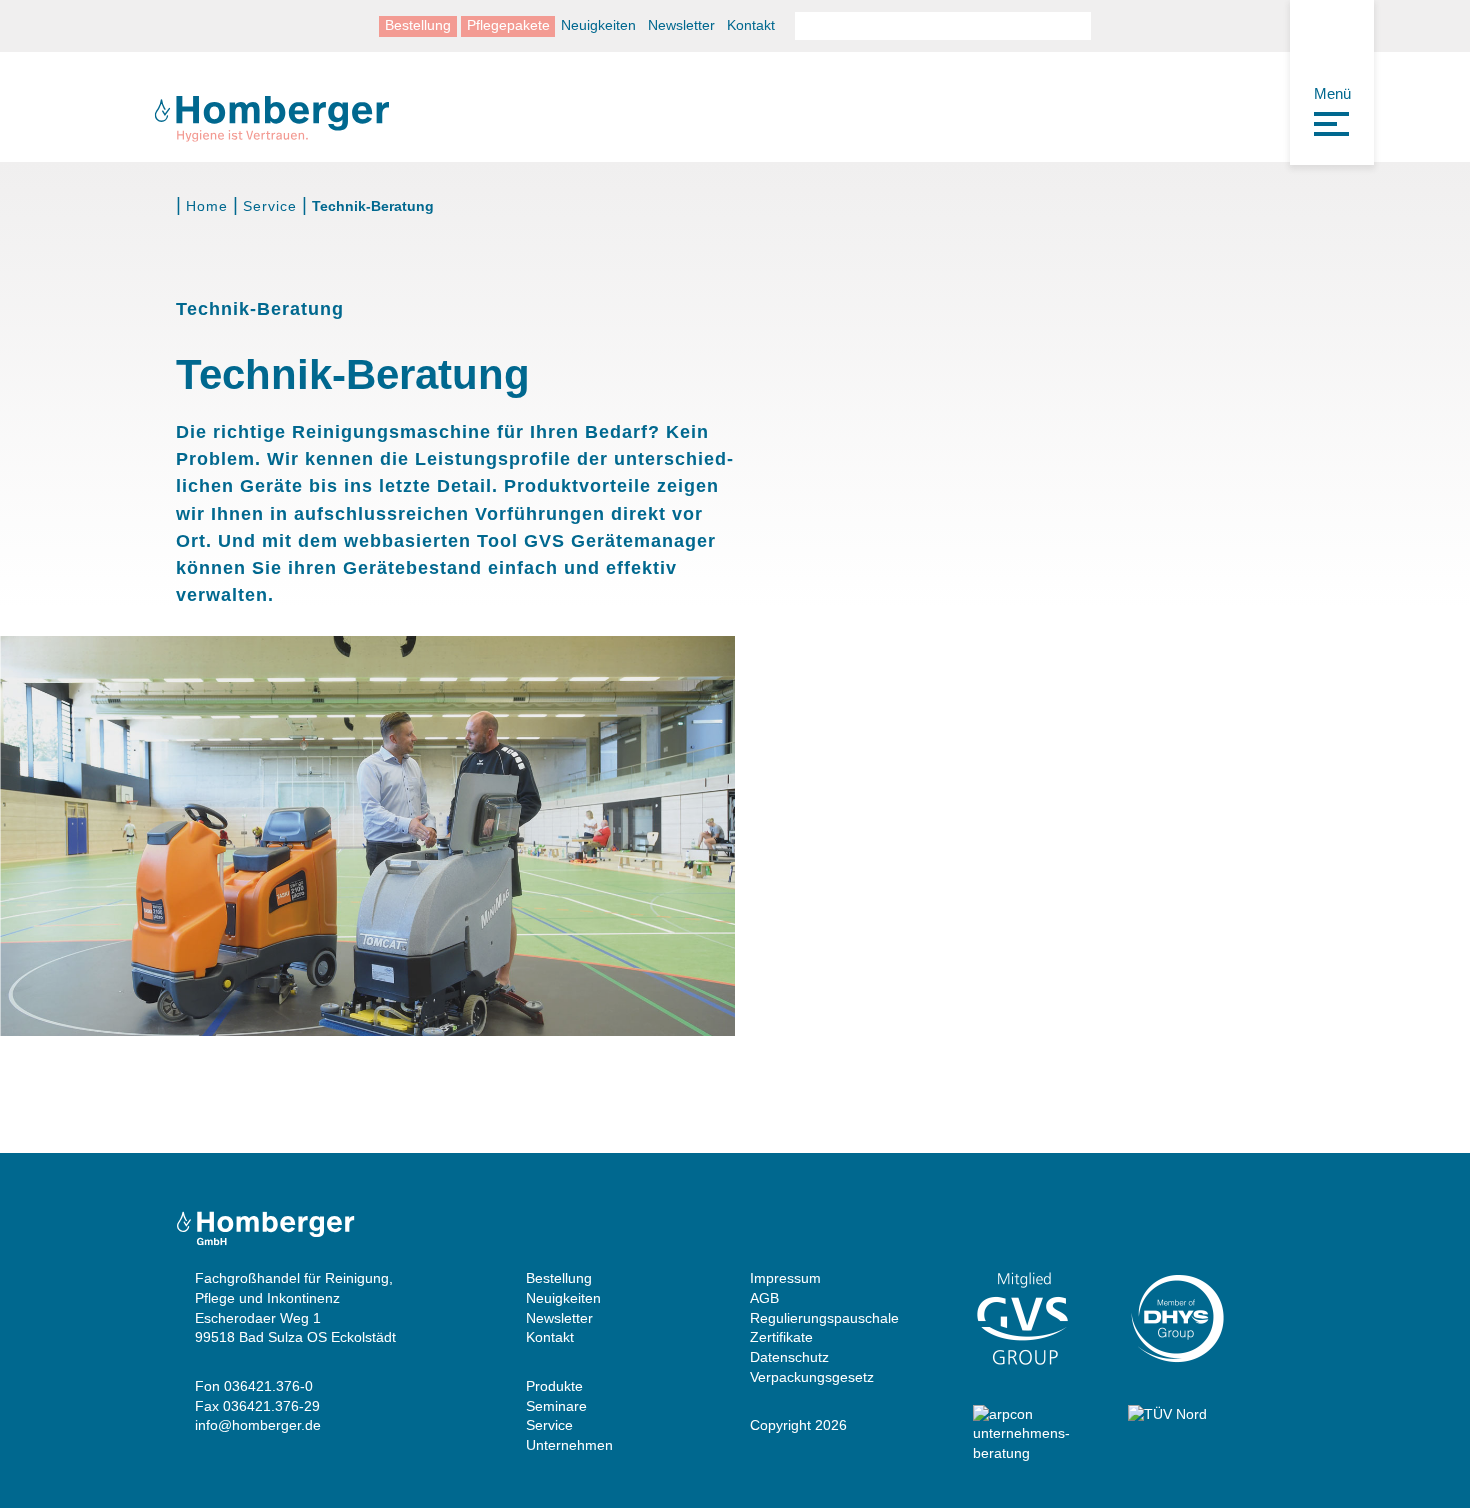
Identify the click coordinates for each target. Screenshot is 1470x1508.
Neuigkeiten (598, 25)
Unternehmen (569, 1445)
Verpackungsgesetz (812, 1377)
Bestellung (418, 25)
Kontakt (751, 25)
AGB (764, 1298)
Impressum (785, 1278)
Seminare (556, 1406)
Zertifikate (781, 1337)
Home (207, 206)
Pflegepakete (508, 25)
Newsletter (681, 25)
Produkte (554, 1386)
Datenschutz (789, 1357)
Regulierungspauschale (824, 1318)
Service (270, 206)
